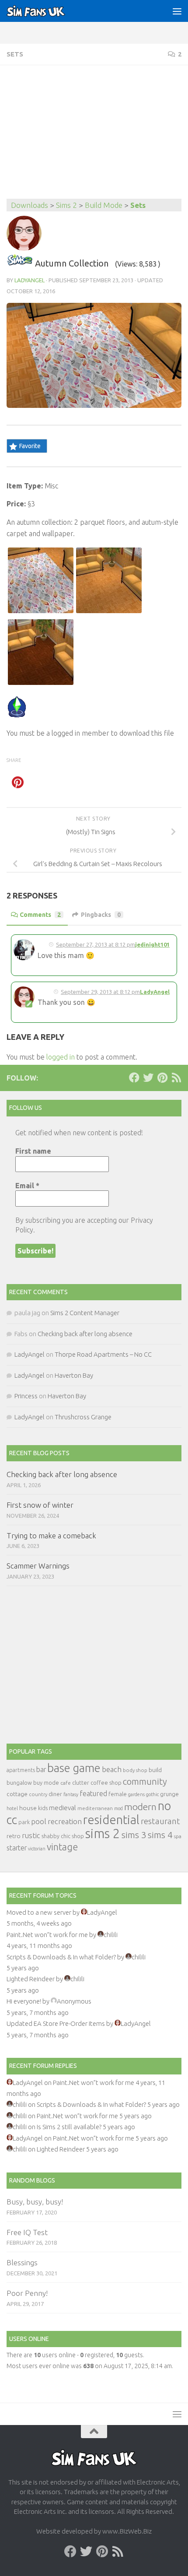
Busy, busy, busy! (35, 2202)
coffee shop (106, 1783)
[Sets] (20, 263)
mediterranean (95, 1808)
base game (74, 1768)
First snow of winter (40, 1505)
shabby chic (56, 1836)
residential (111, 1820)
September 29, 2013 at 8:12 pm (100, 992)
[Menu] (177, 11)
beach (112, 1769)
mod (118, 1808)
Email (27, 1186)
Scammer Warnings (38, 1566)
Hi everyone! (24, 2001)
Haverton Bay (74, 1375)
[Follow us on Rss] (176, 1077)
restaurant (160, 1821)
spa (178, 1836)
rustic (31, 1835)
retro (14, 1836)
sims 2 (103, 1834)
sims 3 (134, 1835)
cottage (17, 1794)
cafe (66, 1783)
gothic (152, 1794)
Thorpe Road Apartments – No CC (103, 1354)
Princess (26, 1396)
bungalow (19, 1783)
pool (39, 1821)
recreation (65, 1821)
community (145, 1781)
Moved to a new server (39, 1912)
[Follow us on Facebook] (134, 1077)
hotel (12, 1808)
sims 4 (160, 1835)
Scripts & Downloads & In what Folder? (61, 1957)
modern (140, 1807)
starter (17, 1848)
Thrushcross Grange (83, 1417)
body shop (135, 1770)
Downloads (30, 205)
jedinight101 (152, 944)
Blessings (22, 2262)
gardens (136, 1794)
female (118, 1794)
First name (33, 1151)
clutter (81, 1783)
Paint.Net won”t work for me (47, 1935)
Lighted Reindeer (31, 1979)
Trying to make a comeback (51, 1535)
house (28, 1808)
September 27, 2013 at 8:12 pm (96, 944)
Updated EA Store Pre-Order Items (56, 2023)
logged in (61, 1057)
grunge (169, 1794)
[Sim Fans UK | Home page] (46, 11)
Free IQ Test (27, 2232)
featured (93, 1793)
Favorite (30, 446)
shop (78, 1836)
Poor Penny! (27, 2293)
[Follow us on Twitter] (148, 1077)
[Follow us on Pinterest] (162, 1077)
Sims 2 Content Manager (85, 1313)
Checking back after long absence (85, 1334)
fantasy (71, 1794)
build (155, 1770)
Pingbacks (101, 915)
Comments (40, 915)
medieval (63, 1808)
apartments (21, 1770)
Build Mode (104, 205)
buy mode (46, 1783)
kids (43, 1808)
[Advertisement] (94, 133)
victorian (37, 1849)
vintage (62, 1847)
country (38, 1794)
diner (55, 1794)
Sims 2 (66, 205)
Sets (15, 54)
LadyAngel (30, 280)
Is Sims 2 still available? (69, 2127)
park (24, 1822)
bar (41, 1769)
